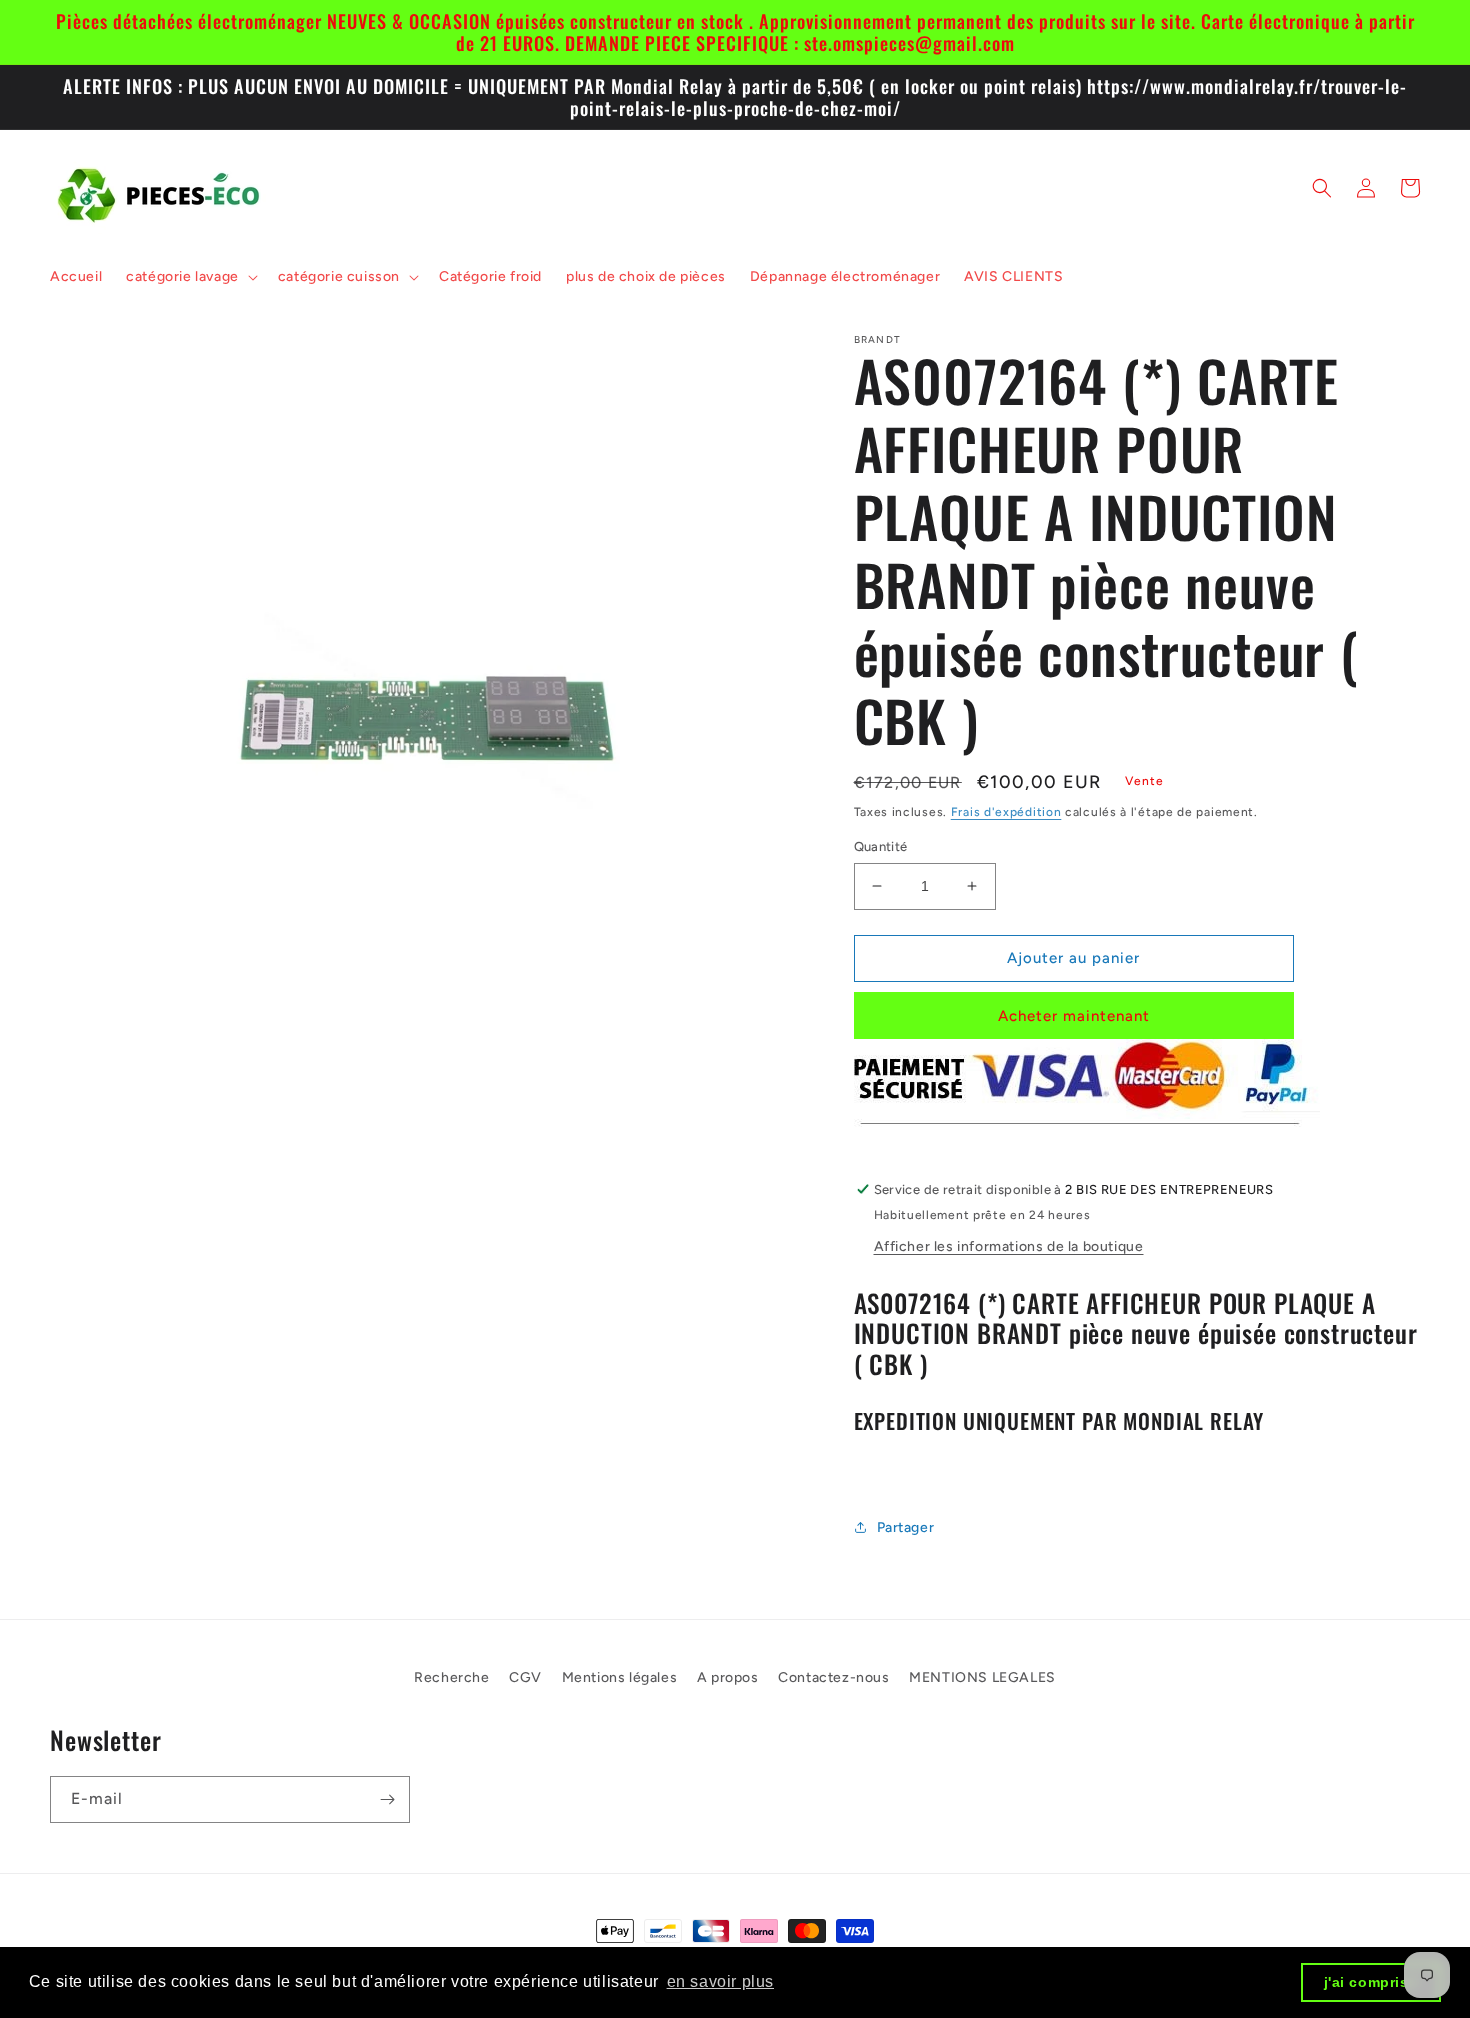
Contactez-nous (833, 1677)
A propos (728, 1677)
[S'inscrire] (387, 1799)
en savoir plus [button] (720, 1981)
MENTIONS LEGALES (982, 1677)
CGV (525, 1677)
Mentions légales (620, 1677)
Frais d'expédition (1006, 812)
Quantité (881, 846)
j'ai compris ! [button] (1371, 1982)
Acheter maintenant (1074, 1016)
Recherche (451, 1677)
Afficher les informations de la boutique (1009, 1246)
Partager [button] (906, 1527)
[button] (190, 277)
